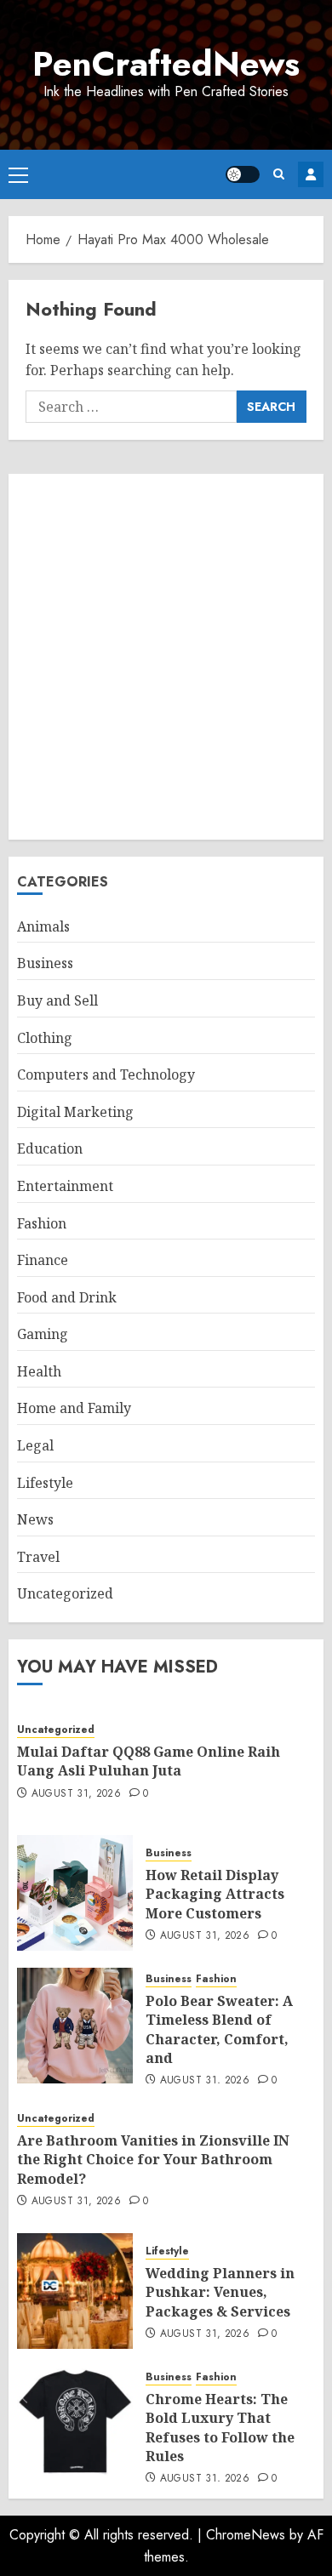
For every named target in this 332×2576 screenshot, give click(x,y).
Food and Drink (67, 1297)
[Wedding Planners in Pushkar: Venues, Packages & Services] (75, 2291)
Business (45, 963)
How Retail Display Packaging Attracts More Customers (215, 1894)
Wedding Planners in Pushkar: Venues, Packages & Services (220, 2292)
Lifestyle (45, 1483)
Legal (35, 1445)
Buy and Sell (57, 1000)
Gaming (43, 1334)
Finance (43, 1260)
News (35, 1519)
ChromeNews (246, 2535)
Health (39, 1371)
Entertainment (65, 1186)
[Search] (279, 174)
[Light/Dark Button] (243, 174)
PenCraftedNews (166, 64)
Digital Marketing (75, 1112)
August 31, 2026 (76, 1794)
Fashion (42, 1223)
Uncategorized (65, 1593)
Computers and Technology (106, 1074)
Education (50, 1148)
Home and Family (74, 1408)
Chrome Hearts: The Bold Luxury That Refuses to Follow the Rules (220, 2428)
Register (311, 174)
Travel (38, 1557)
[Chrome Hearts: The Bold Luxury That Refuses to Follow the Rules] (75, 2424)
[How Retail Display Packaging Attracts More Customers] (75, 1893)
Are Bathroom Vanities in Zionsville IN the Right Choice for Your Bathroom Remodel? (153, 2160)
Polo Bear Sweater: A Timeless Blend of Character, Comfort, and (219, 2029)
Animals (43, 926)
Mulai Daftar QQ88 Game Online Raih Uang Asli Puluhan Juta (149, 1761)
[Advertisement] (166, 657)
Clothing (45, 1038)
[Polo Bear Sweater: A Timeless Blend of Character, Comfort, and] (75, 2026)
